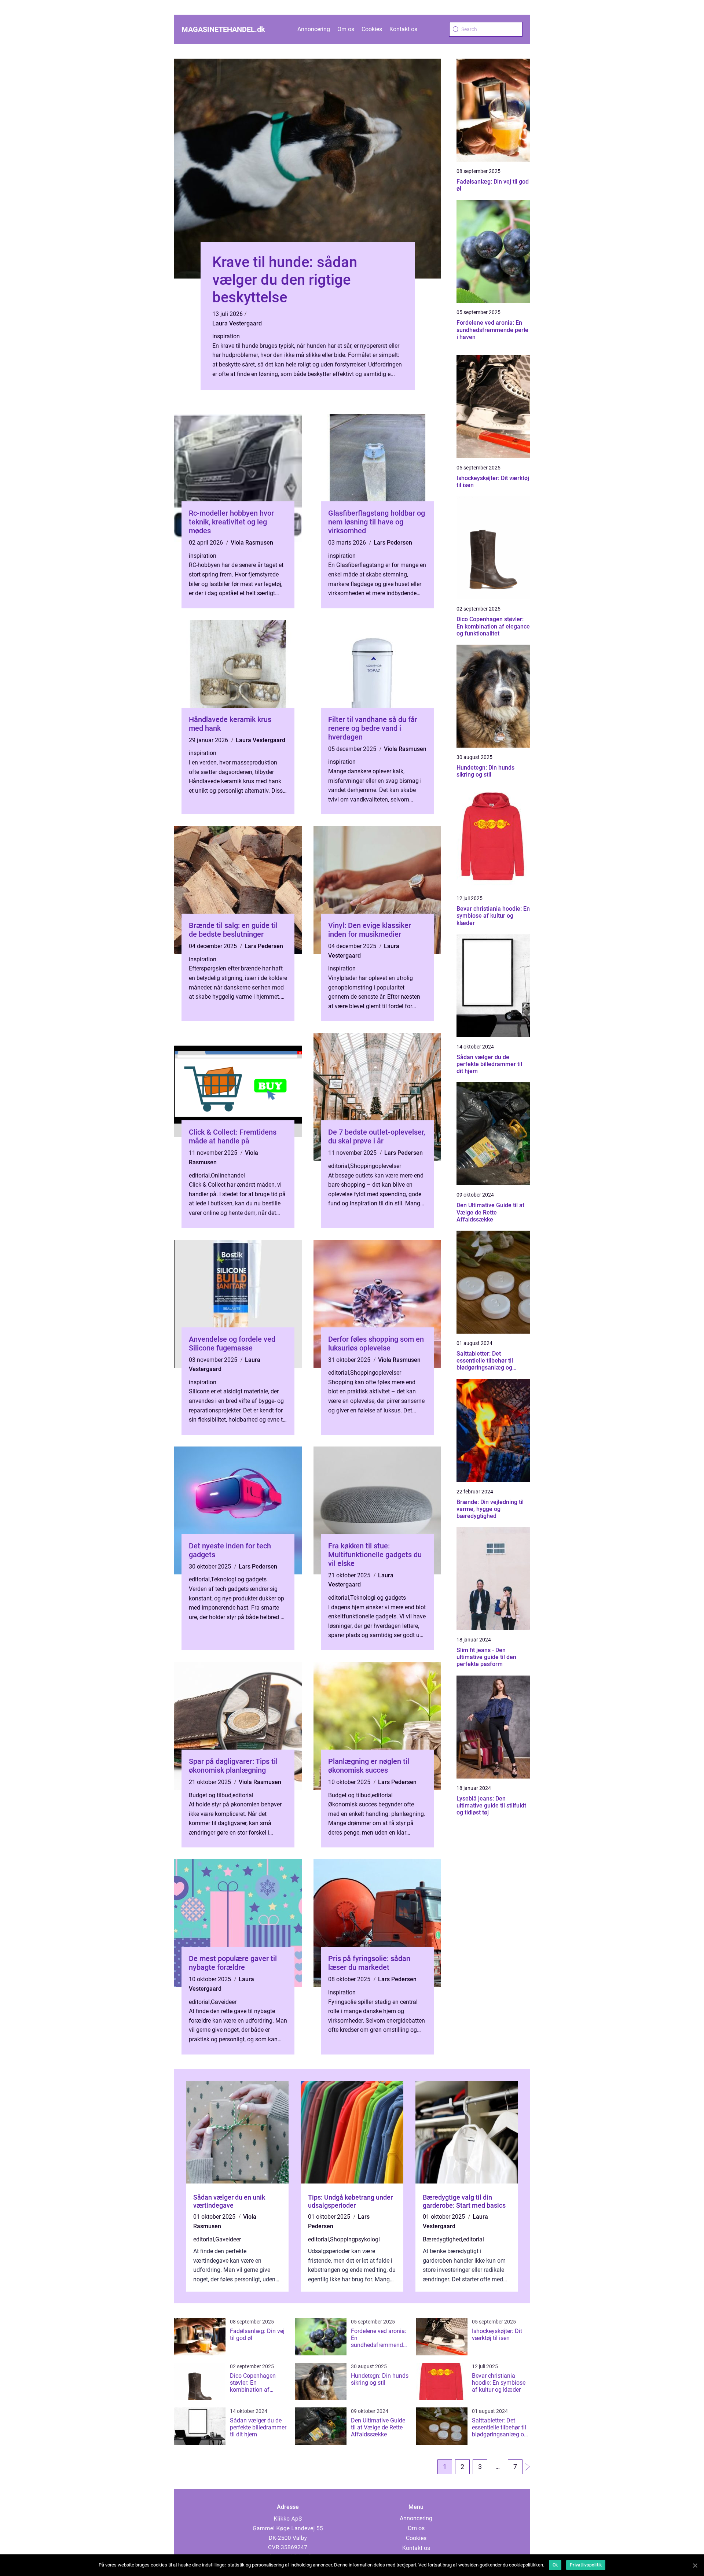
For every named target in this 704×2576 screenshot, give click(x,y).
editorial (199, 1175)
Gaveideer (224, 2002)
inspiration (226, 336)
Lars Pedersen (393, 543)
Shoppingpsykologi (355, 2239)
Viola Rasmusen (252, 543)
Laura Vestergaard (237, 323)
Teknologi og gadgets (239, 1579)
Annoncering (314, 29)
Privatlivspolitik (586, 2565)
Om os (346, 29)
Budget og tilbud (210, 1795)
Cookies (372, 29)
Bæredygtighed (442, 2239)
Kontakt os (403, 29)
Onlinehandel (228, 1175)
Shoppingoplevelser (376, 1166)
